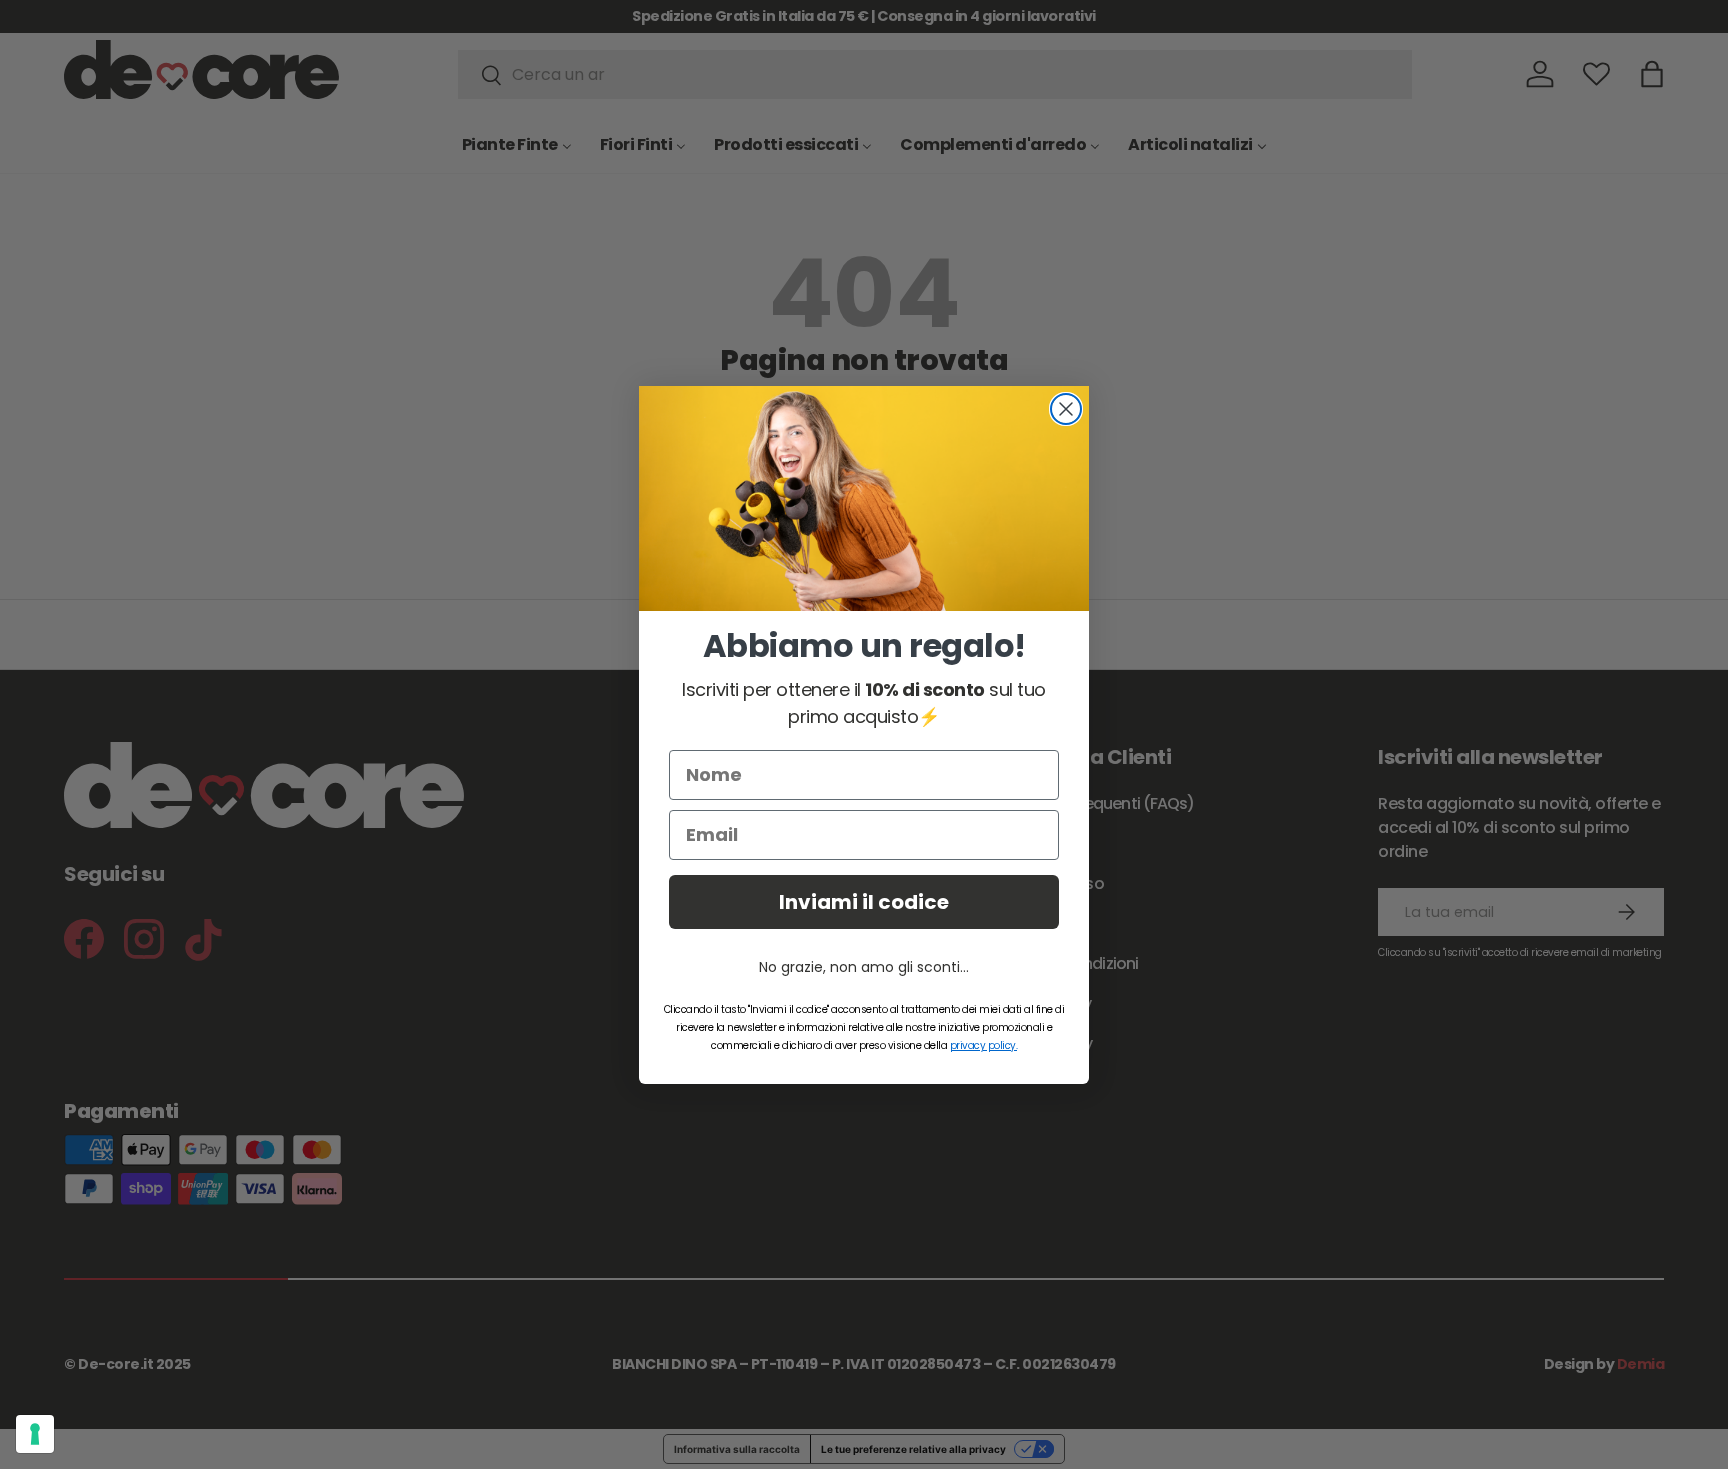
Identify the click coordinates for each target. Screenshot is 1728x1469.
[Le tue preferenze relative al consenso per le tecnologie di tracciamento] (35, 1434)
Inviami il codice (864, 902)
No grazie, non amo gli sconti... (864, 967)
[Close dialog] (1066, 409)
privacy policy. (984, 1045)
